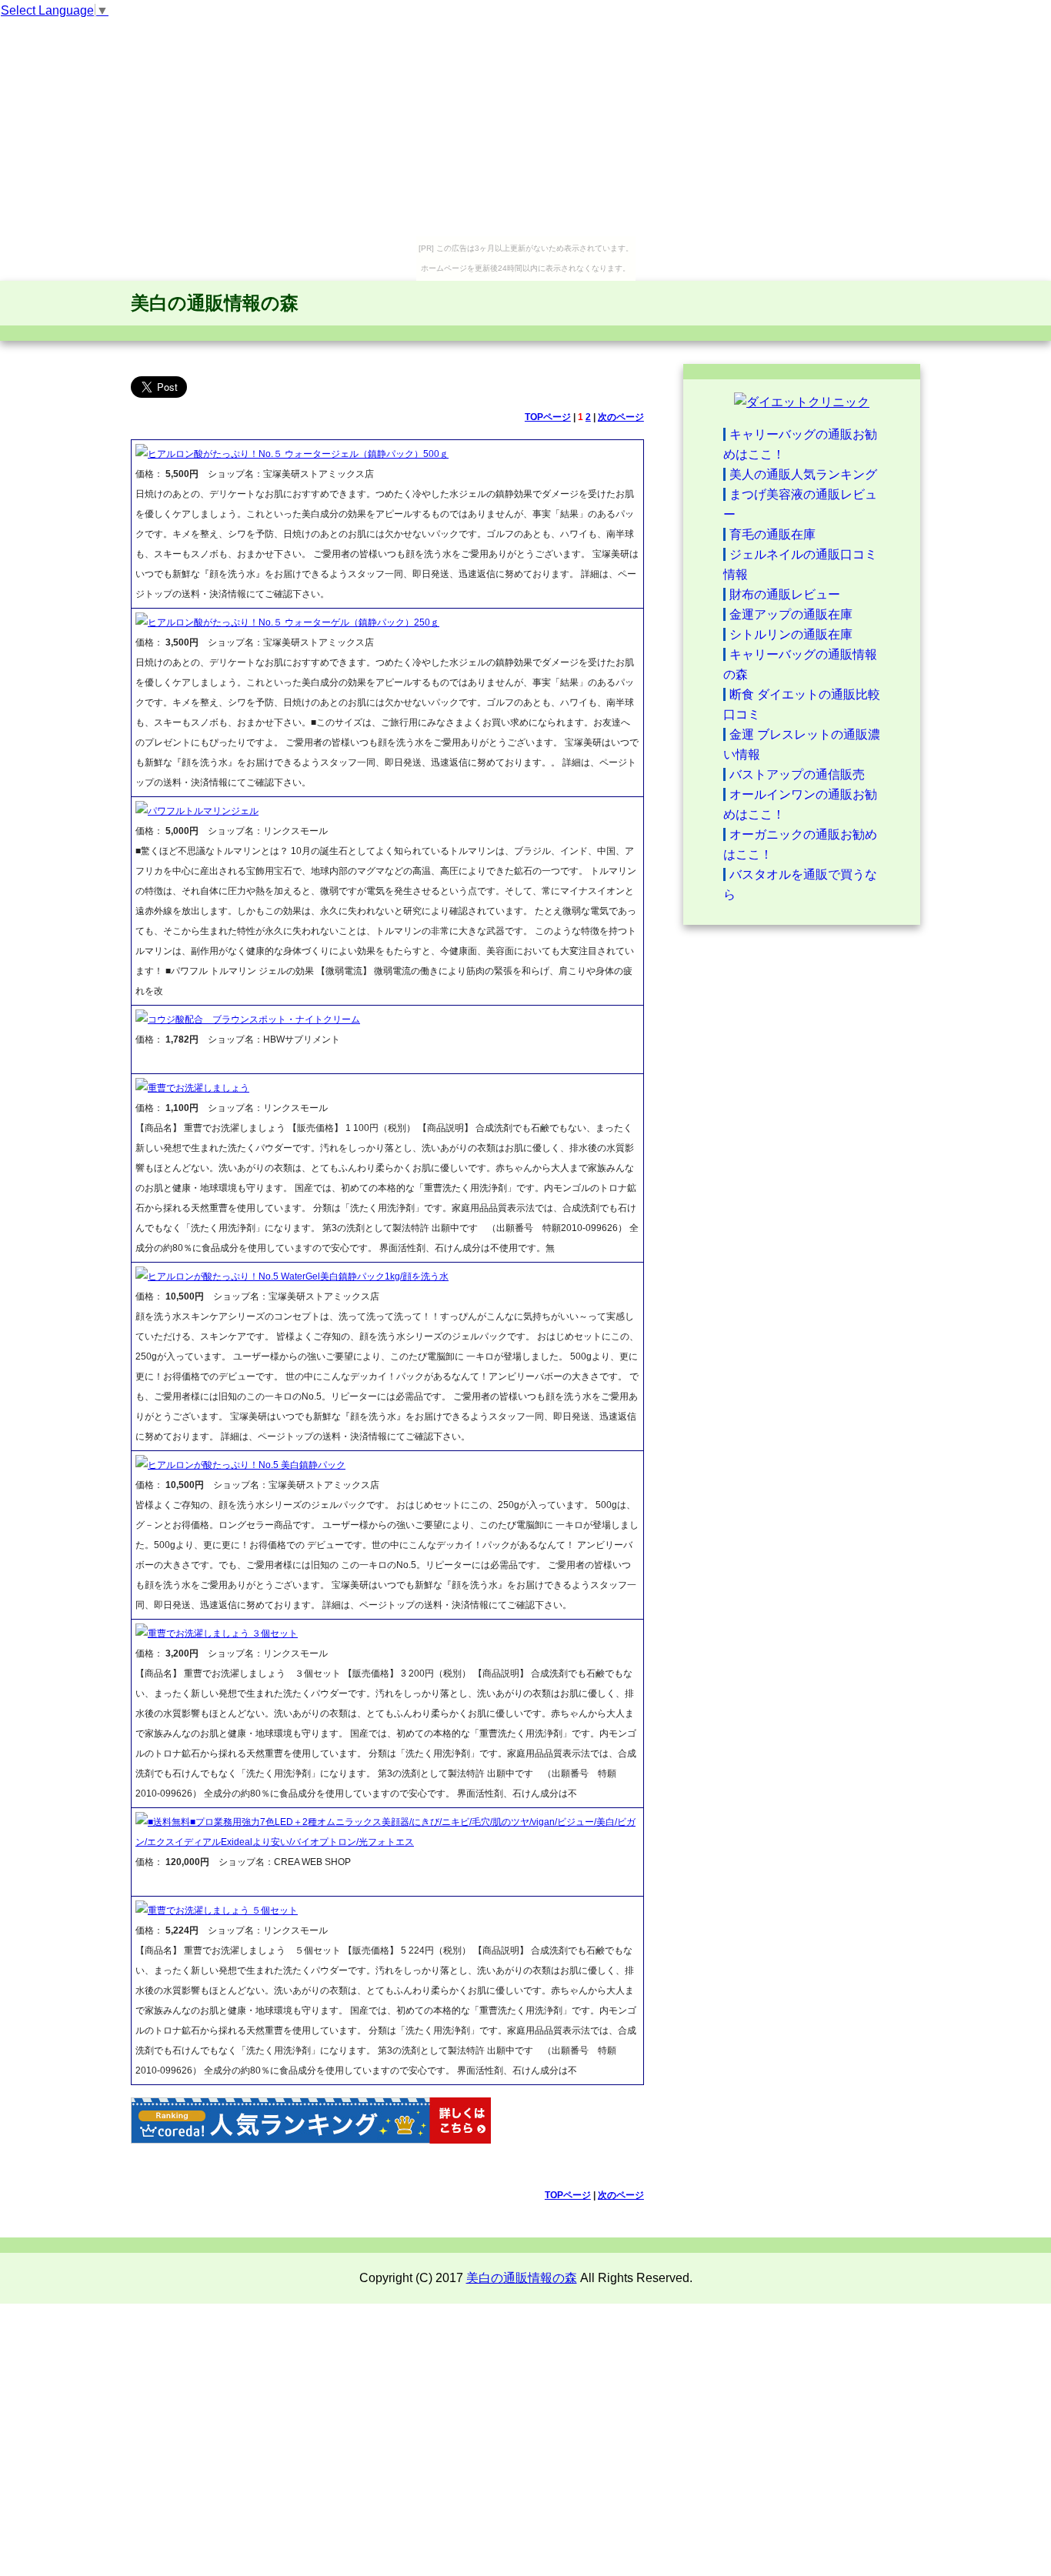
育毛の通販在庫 (772, 534)
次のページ (621, 417)
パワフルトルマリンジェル (203, 811)
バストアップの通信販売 (797, 774)
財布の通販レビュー (785, 594)
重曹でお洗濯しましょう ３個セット (223, 1633)
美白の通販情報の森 (215, 303)
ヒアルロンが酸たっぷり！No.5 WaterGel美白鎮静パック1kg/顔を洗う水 (298, 1276)
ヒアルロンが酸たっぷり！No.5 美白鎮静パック (247, 1465)
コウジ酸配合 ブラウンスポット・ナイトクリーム (254, 1019)
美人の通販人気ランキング (803, 474)
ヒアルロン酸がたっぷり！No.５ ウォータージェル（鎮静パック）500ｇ (298, 454)
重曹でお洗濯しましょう (199, 1088)
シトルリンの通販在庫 (791, 634)
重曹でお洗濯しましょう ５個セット (223, 1910)
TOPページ (548, 417)
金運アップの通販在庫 (791, 614)
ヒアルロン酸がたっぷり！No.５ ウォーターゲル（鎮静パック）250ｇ (294, 622)
